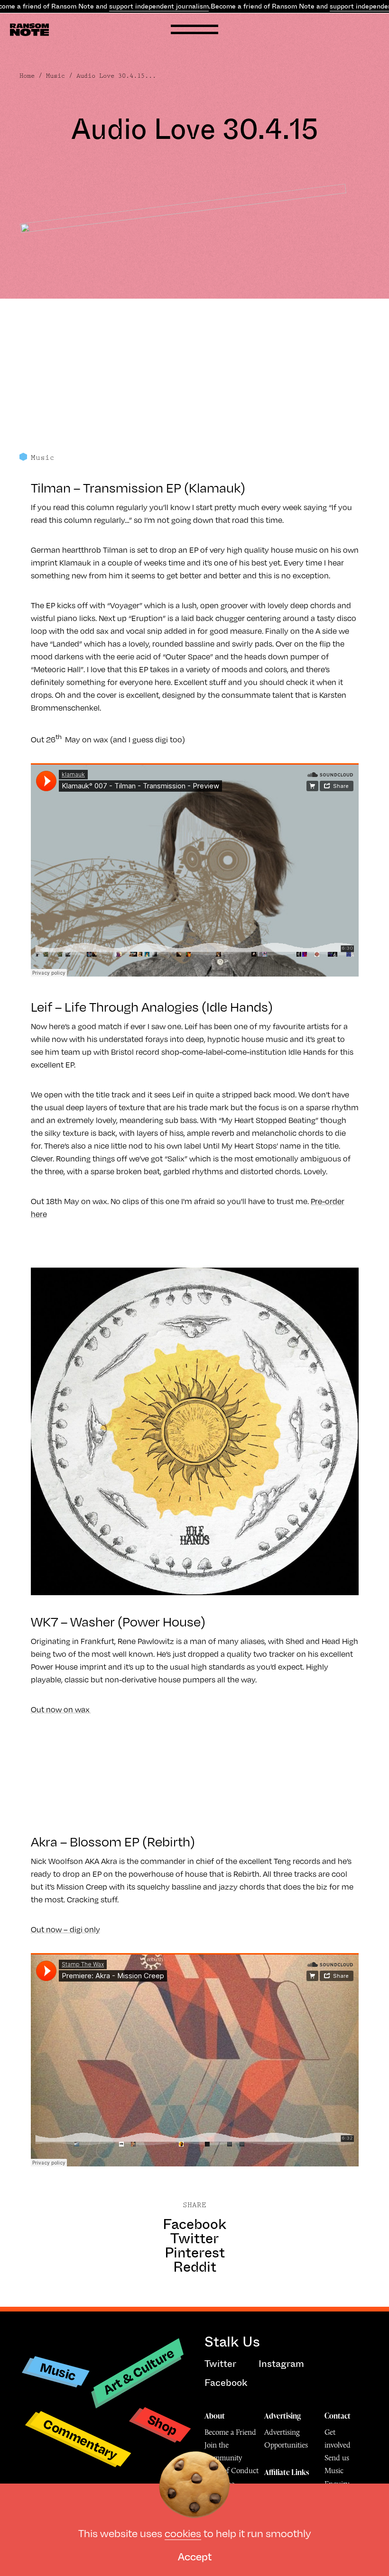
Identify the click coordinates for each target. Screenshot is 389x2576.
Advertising (282, 2416)
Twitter (194, 2238)
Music (56, 76)
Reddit (195, 2267)
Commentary (80, 2439)
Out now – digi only (65, 1929)
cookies (183, 2533)
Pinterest (195, 2253)
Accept (195, 2556)
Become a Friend (230, 2432)
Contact (338, 2416)
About (215, 2416)
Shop (163, 2425)
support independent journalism (159, 6)
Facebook (194, 2224)
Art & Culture (139, 2371)
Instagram (281, 2364)
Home (27, 76)
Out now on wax (61, 1709)
